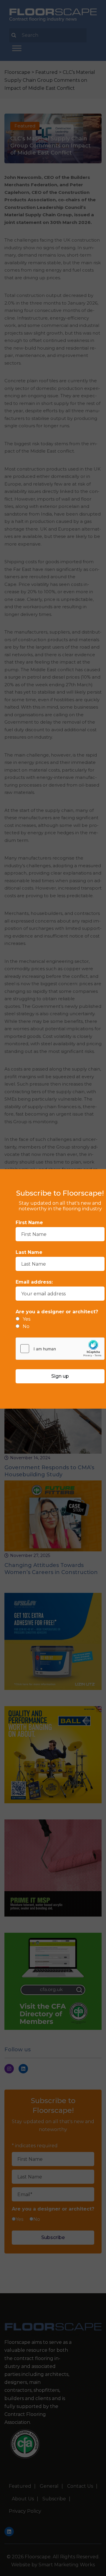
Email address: (34, 1282)
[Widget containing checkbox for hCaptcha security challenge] (60, 1349)
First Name (29, 1223)
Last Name (29, 1252)
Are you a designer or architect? (57, 1312)
